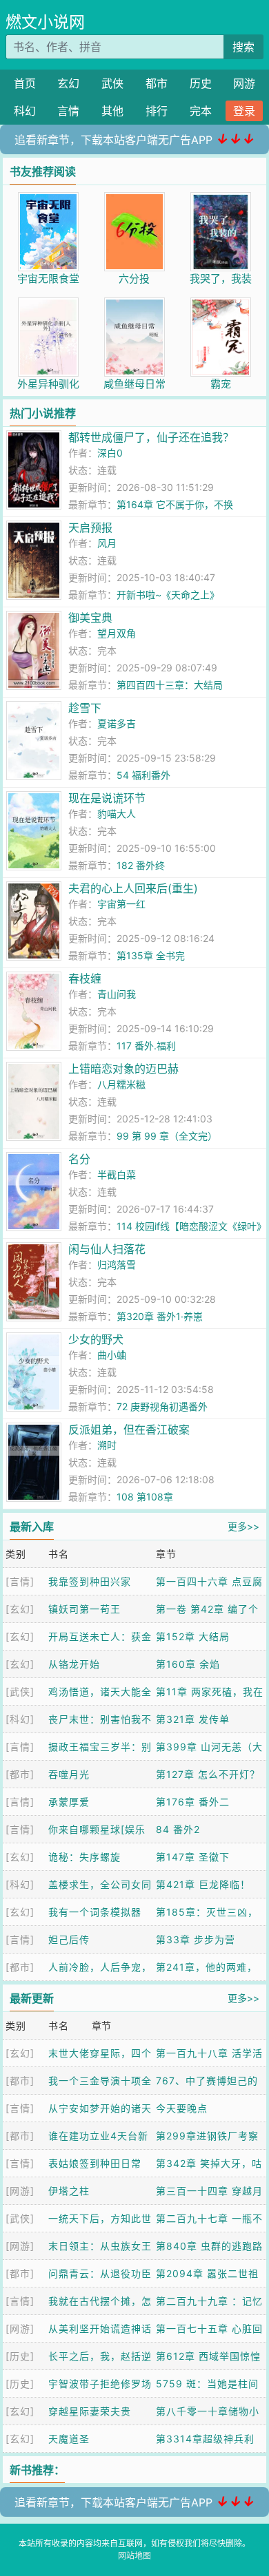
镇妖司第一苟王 (84, 1609)
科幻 (25, 111)
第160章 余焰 (188, 1664)
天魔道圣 (69, 2439)
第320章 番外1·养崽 (160, 1316)
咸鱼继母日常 (134, 384)
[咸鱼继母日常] (134, 305)
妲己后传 (69, 1939)
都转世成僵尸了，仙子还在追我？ (151, 437)
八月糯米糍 (121, 1084)
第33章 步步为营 (196, 1939)
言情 (68, 111)
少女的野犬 (96, 1339)
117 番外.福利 (146, 1046)
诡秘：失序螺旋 (84, 1857)
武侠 (112, 83)
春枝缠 (85, 978)
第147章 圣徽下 (193, 1857)
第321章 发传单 (193, 1719)
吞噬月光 (69, 1774)
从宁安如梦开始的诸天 (100, 2108)
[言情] (20, 1581)
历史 (201, 83)
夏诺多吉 (117, 723)
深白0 (110, 453)
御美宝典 (90, 618)
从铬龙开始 (74, 1664)
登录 (244, 111)
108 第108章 (145, 1497)
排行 (157, 111)
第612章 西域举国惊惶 (208, 2356)
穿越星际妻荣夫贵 (90, 2411)
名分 (79, 1159)
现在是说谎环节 (107, 798)
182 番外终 (141, 865)
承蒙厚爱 (69, 1802)
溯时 (107, 1445)
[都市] (20, 1774)
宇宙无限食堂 (48, 279)
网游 (244, 83)
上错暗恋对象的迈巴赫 (123, 1069)
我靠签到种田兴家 (90, 1581)
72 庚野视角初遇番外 (162, 1406)
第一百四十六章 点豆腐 (209, 1581)
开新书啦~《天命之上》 (168, 595)
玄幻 (68, 83)
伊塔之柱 (69, 2191)
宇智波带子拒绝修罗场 (100, 2384)
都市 (157, 83)
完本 (201, 111)
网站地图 (134, 2556)
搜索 (243, 47)
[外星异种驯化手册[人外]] (48, 305)
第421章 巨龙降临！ (203, 1884)
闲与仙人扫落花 (107, 1249)
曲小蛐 (112, 1355)
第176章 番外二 (193, 1802)
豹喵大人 (117, 814)
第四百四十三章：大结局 (170, 685)
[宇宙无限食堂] (48, 199)
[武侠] (20, 1692)
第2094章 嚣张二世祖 (207, 2273)
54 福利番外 (143, 775)
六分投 (134, 279)
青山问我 (117, 994)
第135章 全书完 (151, 955)
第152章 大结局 (193, 1636)
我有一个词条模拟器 (95, 1912)
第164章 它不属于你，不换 (175, 504)
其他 (112, 111)
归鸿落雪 (117, 1265)
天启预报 (90, 527)
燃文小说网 (45, 22)
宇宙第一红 (121, 904)
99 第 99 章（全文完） (167, 1136)
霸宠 (221, 384)
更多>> (243, 1526)
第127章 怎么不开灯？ (208, 1774)
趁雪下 (85, 708)
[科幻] (20, 1719)
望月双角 (117, 633)
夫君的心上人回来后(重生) (133, 888)
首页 (25, 83)
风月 (107, 543)
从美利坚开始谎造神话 (100, 2328)
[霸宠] (221, 305)
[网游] (20, 2191)
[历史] (20, 2356)
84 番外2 (178, 1829)
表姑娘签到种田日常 (95, 2163)
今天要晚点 (182, 2108)
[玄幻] (20, 1609)
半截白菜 (117, 1174)
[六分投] (134, 199)
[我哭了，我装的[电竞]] (221, 199)
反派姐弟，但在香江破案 (129, 1430)
